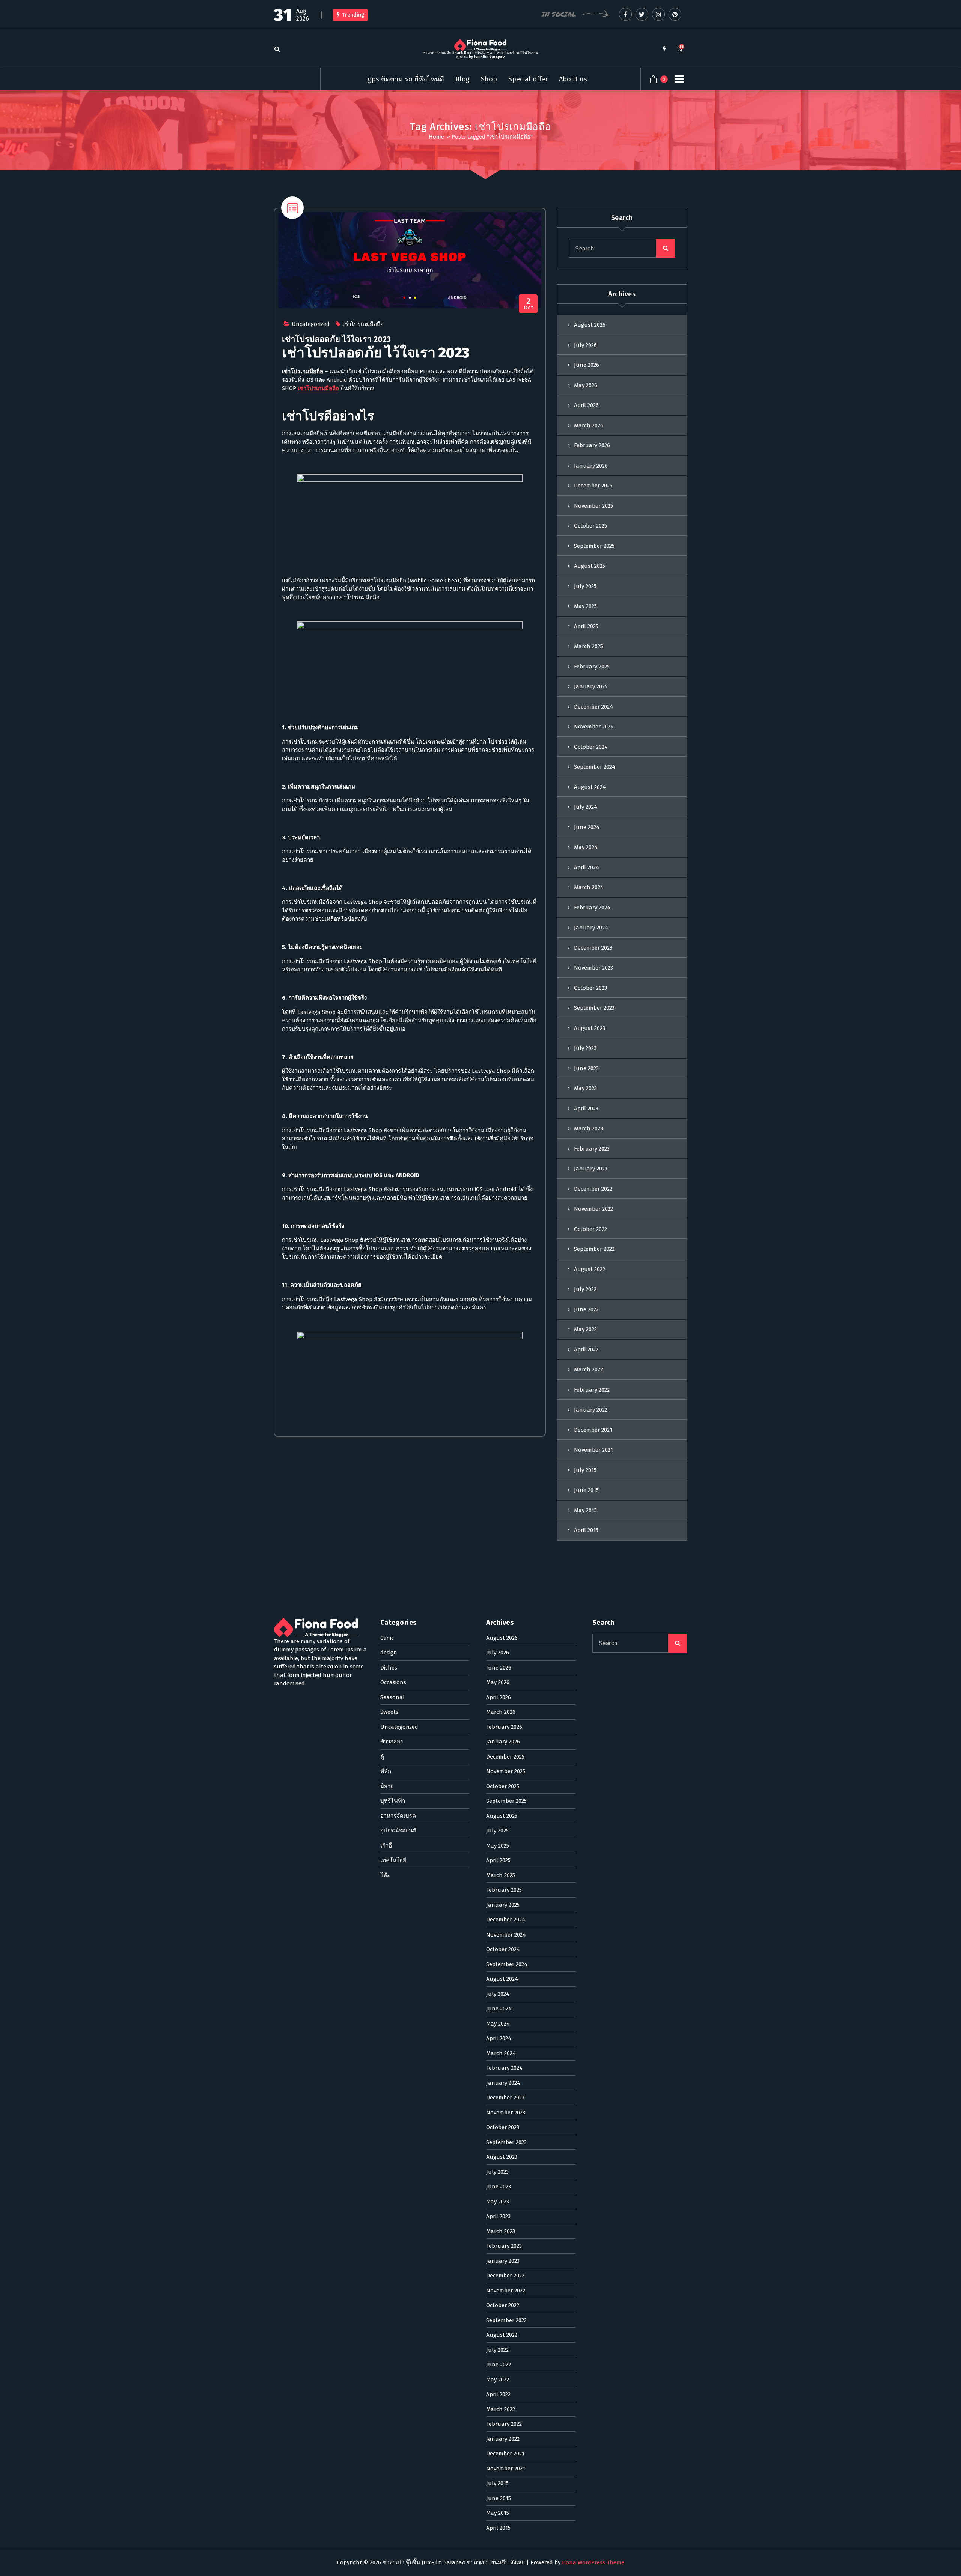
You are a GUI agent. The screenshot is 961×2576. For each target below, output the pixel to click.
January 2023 (591, 1169)
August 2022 (590, 1269)
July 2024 (586, 807)
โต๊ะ (385, 1875)
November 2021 (593, 1450)
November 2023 (593, 968)
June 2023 (586, 1068)
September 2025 (594, 546)
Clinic (387, 1638)
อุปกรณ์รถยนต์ (398, 1831)
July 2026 (585, 345)
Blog (462, 79)
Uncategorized (311, 324)
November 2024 (594, 727)
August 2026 (590, 325)
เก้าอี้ (386, 1846)
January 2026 (591, 466)
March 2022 (588, 1369)
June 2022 (586, 1309)
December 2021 (593, 1430)
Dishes (389, 1668)
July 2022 (585, 1289)
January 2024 (591, 928)
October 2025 (590, 526)
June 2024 (587, 827)
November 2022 (593, 1209)
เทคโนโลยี (393, 1860)
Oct (529, 304)
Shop (489, 79)
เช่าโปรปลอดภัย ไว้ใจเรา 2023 (336, 339)
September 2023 (594, 1008)
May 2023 (585, 1088)
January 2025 (591, 686)
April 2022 (586, 1350)
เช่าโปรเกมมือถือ (363, 324)
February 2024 (592, 908)
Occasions (393, 1682)
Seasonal (392, 1697)
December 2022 (593, 1189)
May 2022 (585, 1329)
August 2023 (590, 1028)
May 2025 (585, 606)
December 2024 (593, 707)
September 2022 (594, 1249)
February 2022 (592, 1390)
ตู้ (382, 1757)
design (389, 1653)
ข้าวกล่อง (392, 1742)
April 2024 (587, 867)
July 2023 (585, 1048)
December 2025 (593, 486)
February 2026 (592, 445)
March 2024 (589, 887)
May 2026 (586, 385)
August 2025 (590, 566)
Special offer (528, 79)
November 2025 (593, 506)
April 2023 (586, 1109)
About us (573, 79)
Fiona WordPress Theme (593, 2562)
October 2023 (590, 988)
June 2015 (586, 1490)
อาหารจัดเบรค (398, 1816)
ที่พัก (386, 1771)
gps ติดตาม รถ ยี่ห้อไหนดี (406, 79)
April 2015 (586, 1530)
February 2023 (592, 1149)
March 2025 (588, 646)
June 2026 (587, 365)
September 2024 (595, 767)
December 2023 (593, 948)
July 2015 (585, 1470)
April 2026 (586, 405)
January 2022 (591, 1410)
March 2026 (589, 425)
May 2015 (585, 1510)
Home (436, 137)
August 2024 (590, 787)
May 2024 (586, 847)
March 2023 (588, 1128)
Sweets (389, 1712)
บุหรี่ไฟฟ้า (393, 1801)
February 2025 (592, 667)
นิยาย (387, 1786)
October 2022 (590, 1229)
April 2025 (586, 626)
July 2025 (585, 586)
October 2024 (591, 747)
